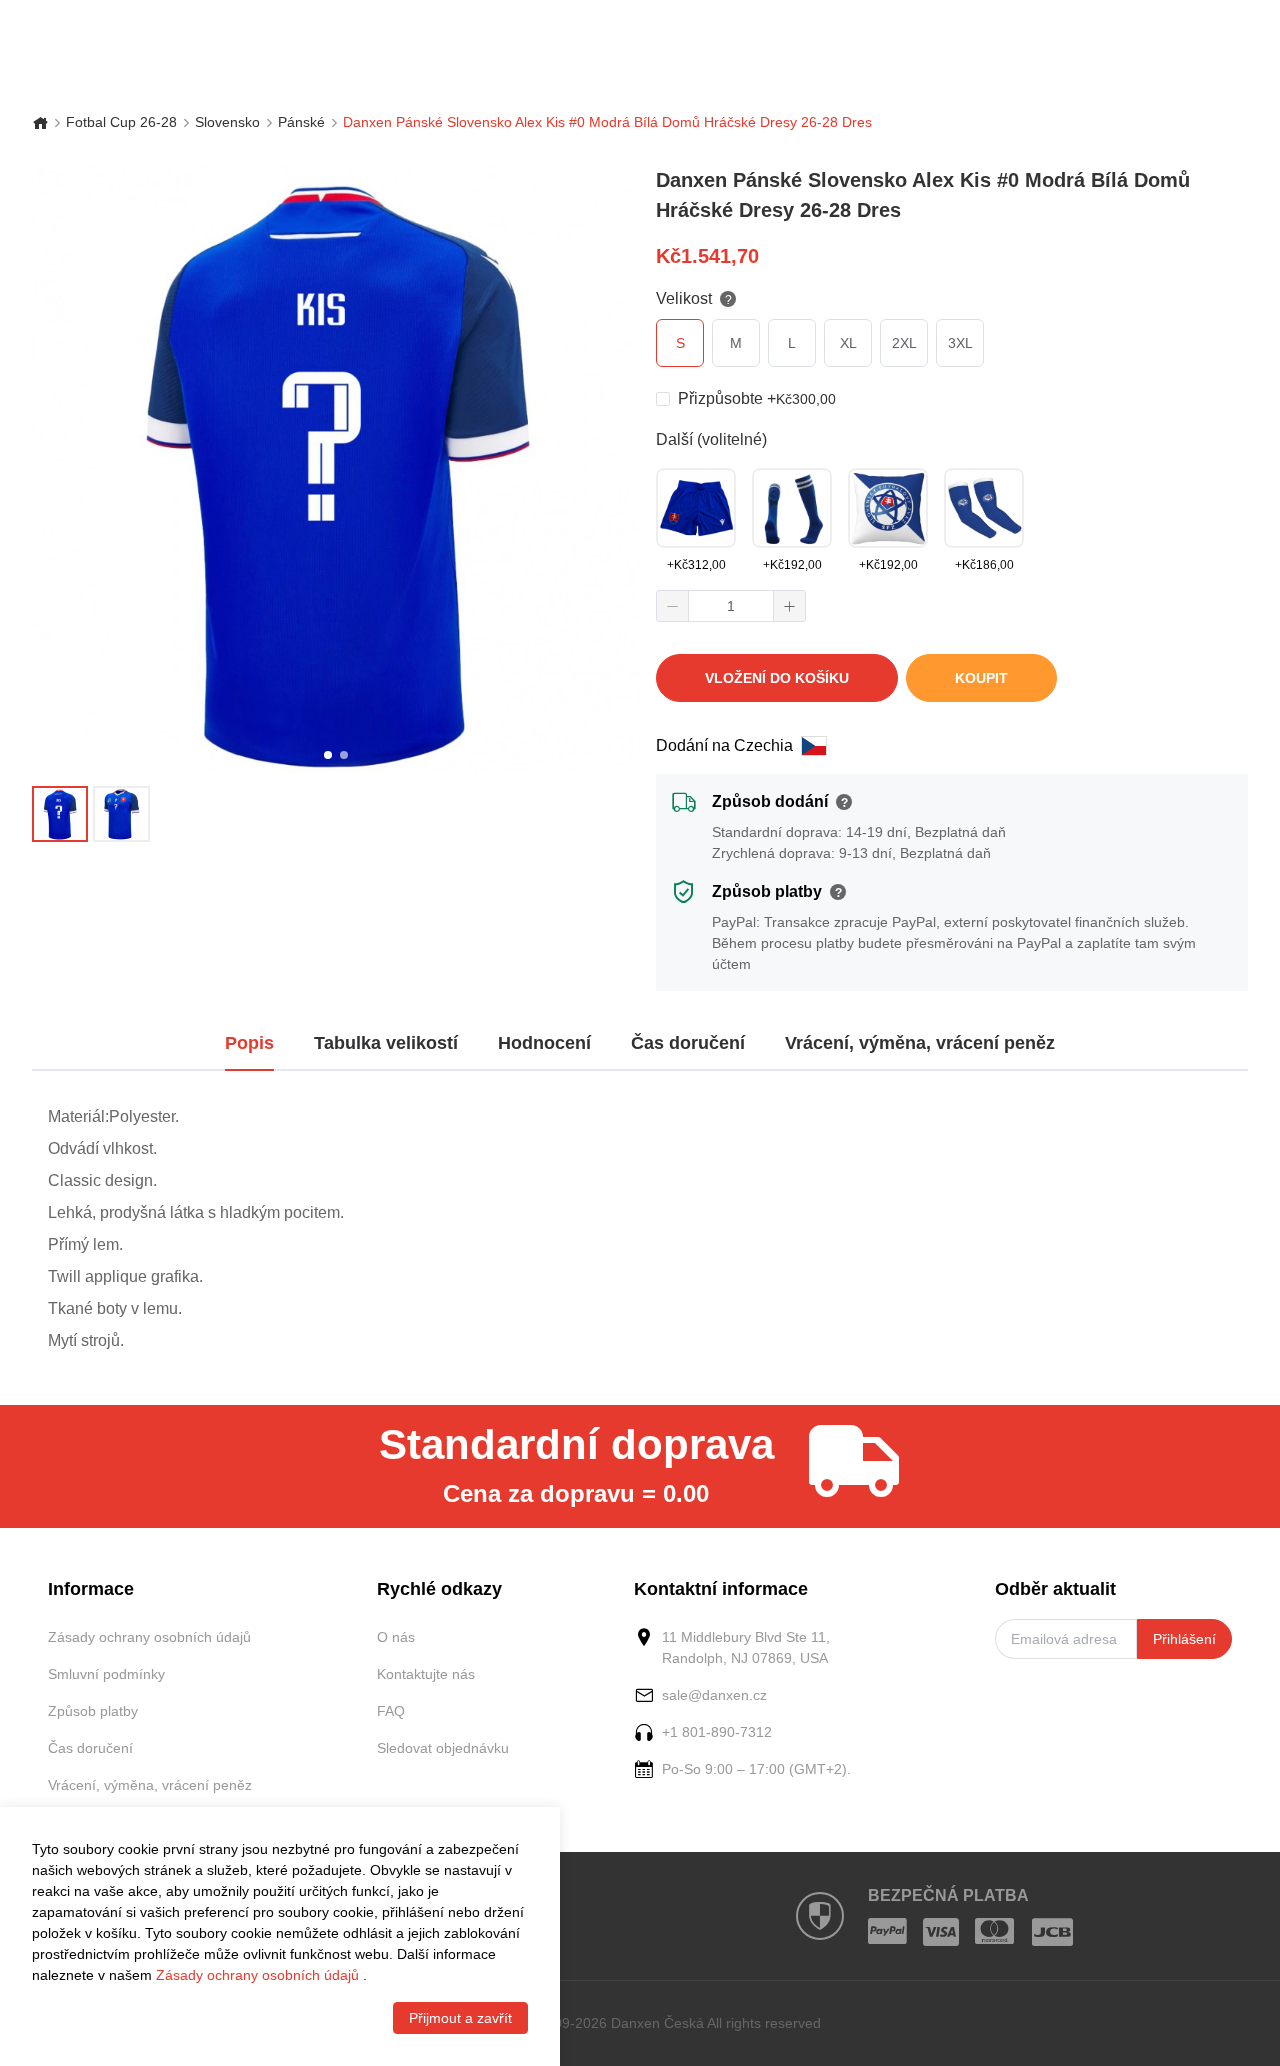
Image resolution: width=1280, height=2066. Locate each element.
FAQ (391, 1711)
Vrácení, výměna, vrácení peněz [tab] (920, 1043)
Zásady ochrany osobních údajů (149, 1637)
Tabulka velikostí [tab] (386, 1043)
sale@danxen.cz (714, 1695)
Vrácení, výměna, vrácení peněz (150, 1785)
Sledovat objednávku (443, 1748)
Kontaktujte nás (426, 1674)
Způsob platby (93, 1711)
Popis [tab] (249, 1043)
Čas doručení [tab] (688, 1043)
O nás (396, 1637)
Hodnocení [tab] (544, 1043)
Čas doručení (90, 1748)
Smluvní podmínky (106, 1674)
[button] (673, 606)
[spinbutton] (731, 606)
